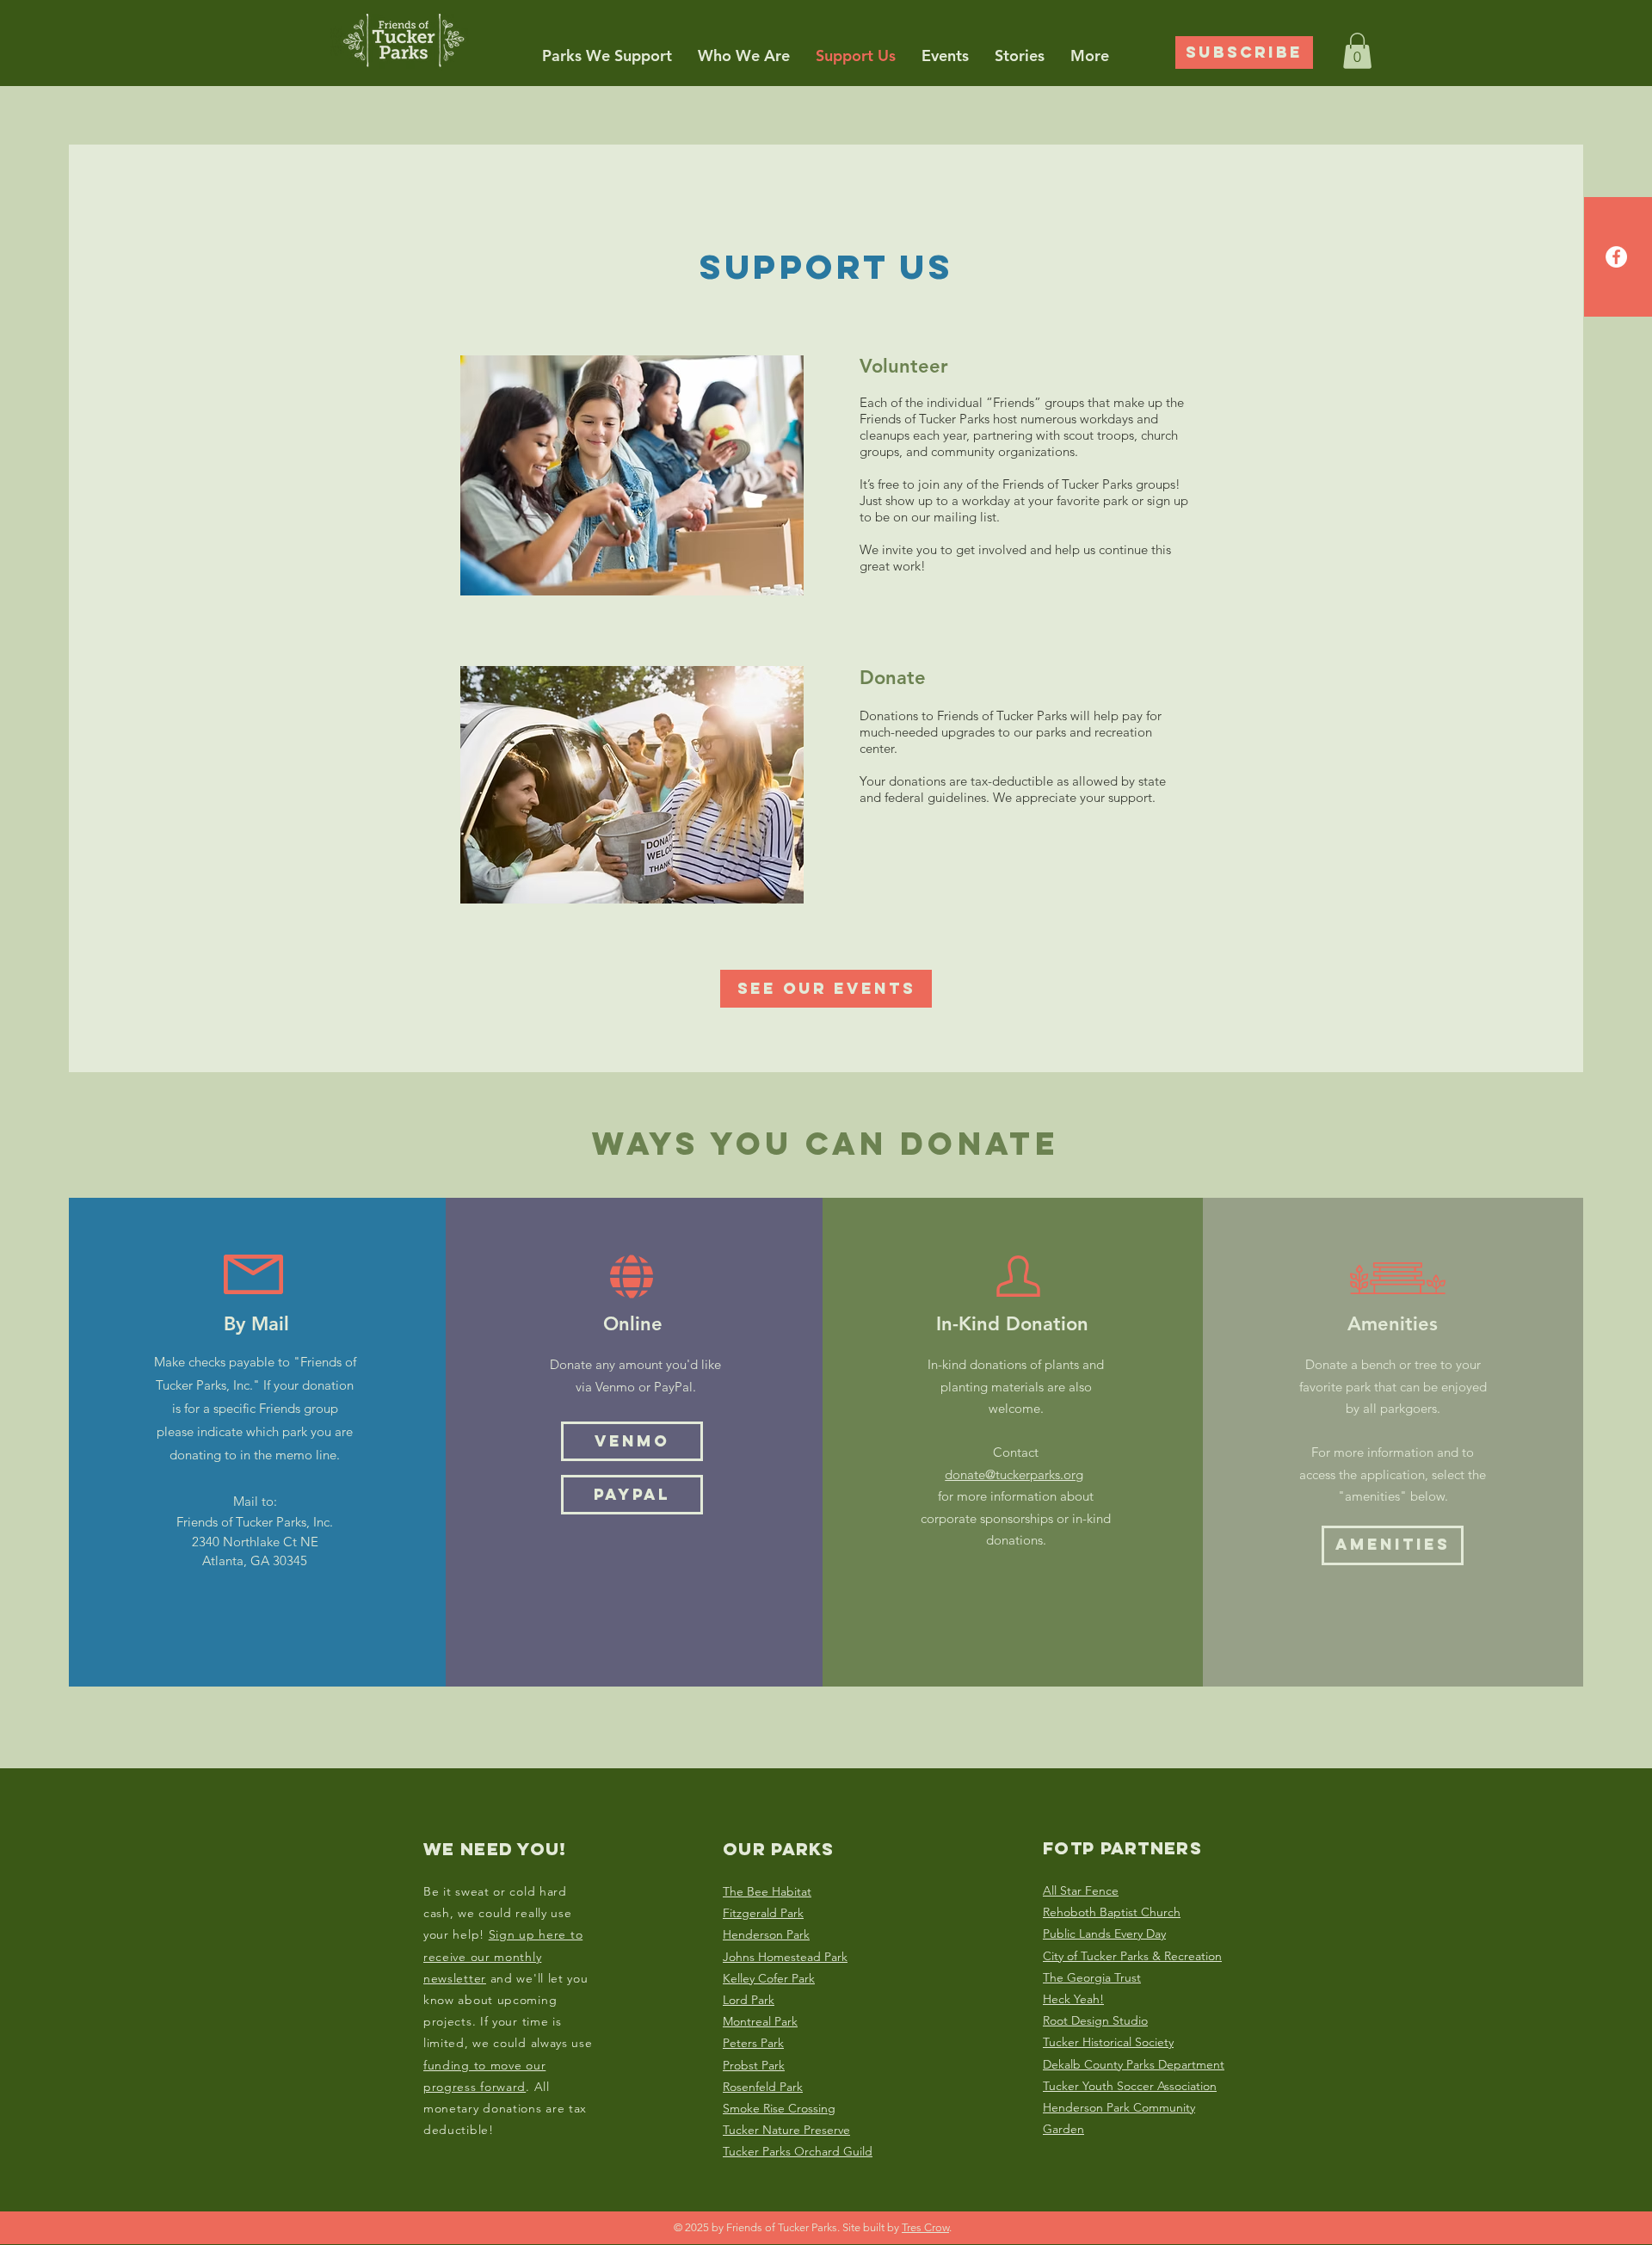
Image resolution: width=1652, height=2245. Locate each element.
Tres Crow (925, 2227)
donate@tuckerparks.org (1014, 1474)
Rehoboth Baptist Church (1112, 1912)
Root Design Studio (1095, 2020)
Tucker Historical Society (1108, 2042)
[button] (607, 56)
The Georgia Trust (1092, 1977)
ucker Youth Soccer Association (1133, 2086)
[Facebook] (1616, 257)
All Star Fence (1081, 1890)
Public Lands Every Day (1104, 1934)
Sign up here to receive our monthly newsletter (503, 1956)
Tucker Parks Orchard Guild (798, 2151)
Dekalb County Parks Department (1134, 2064)
